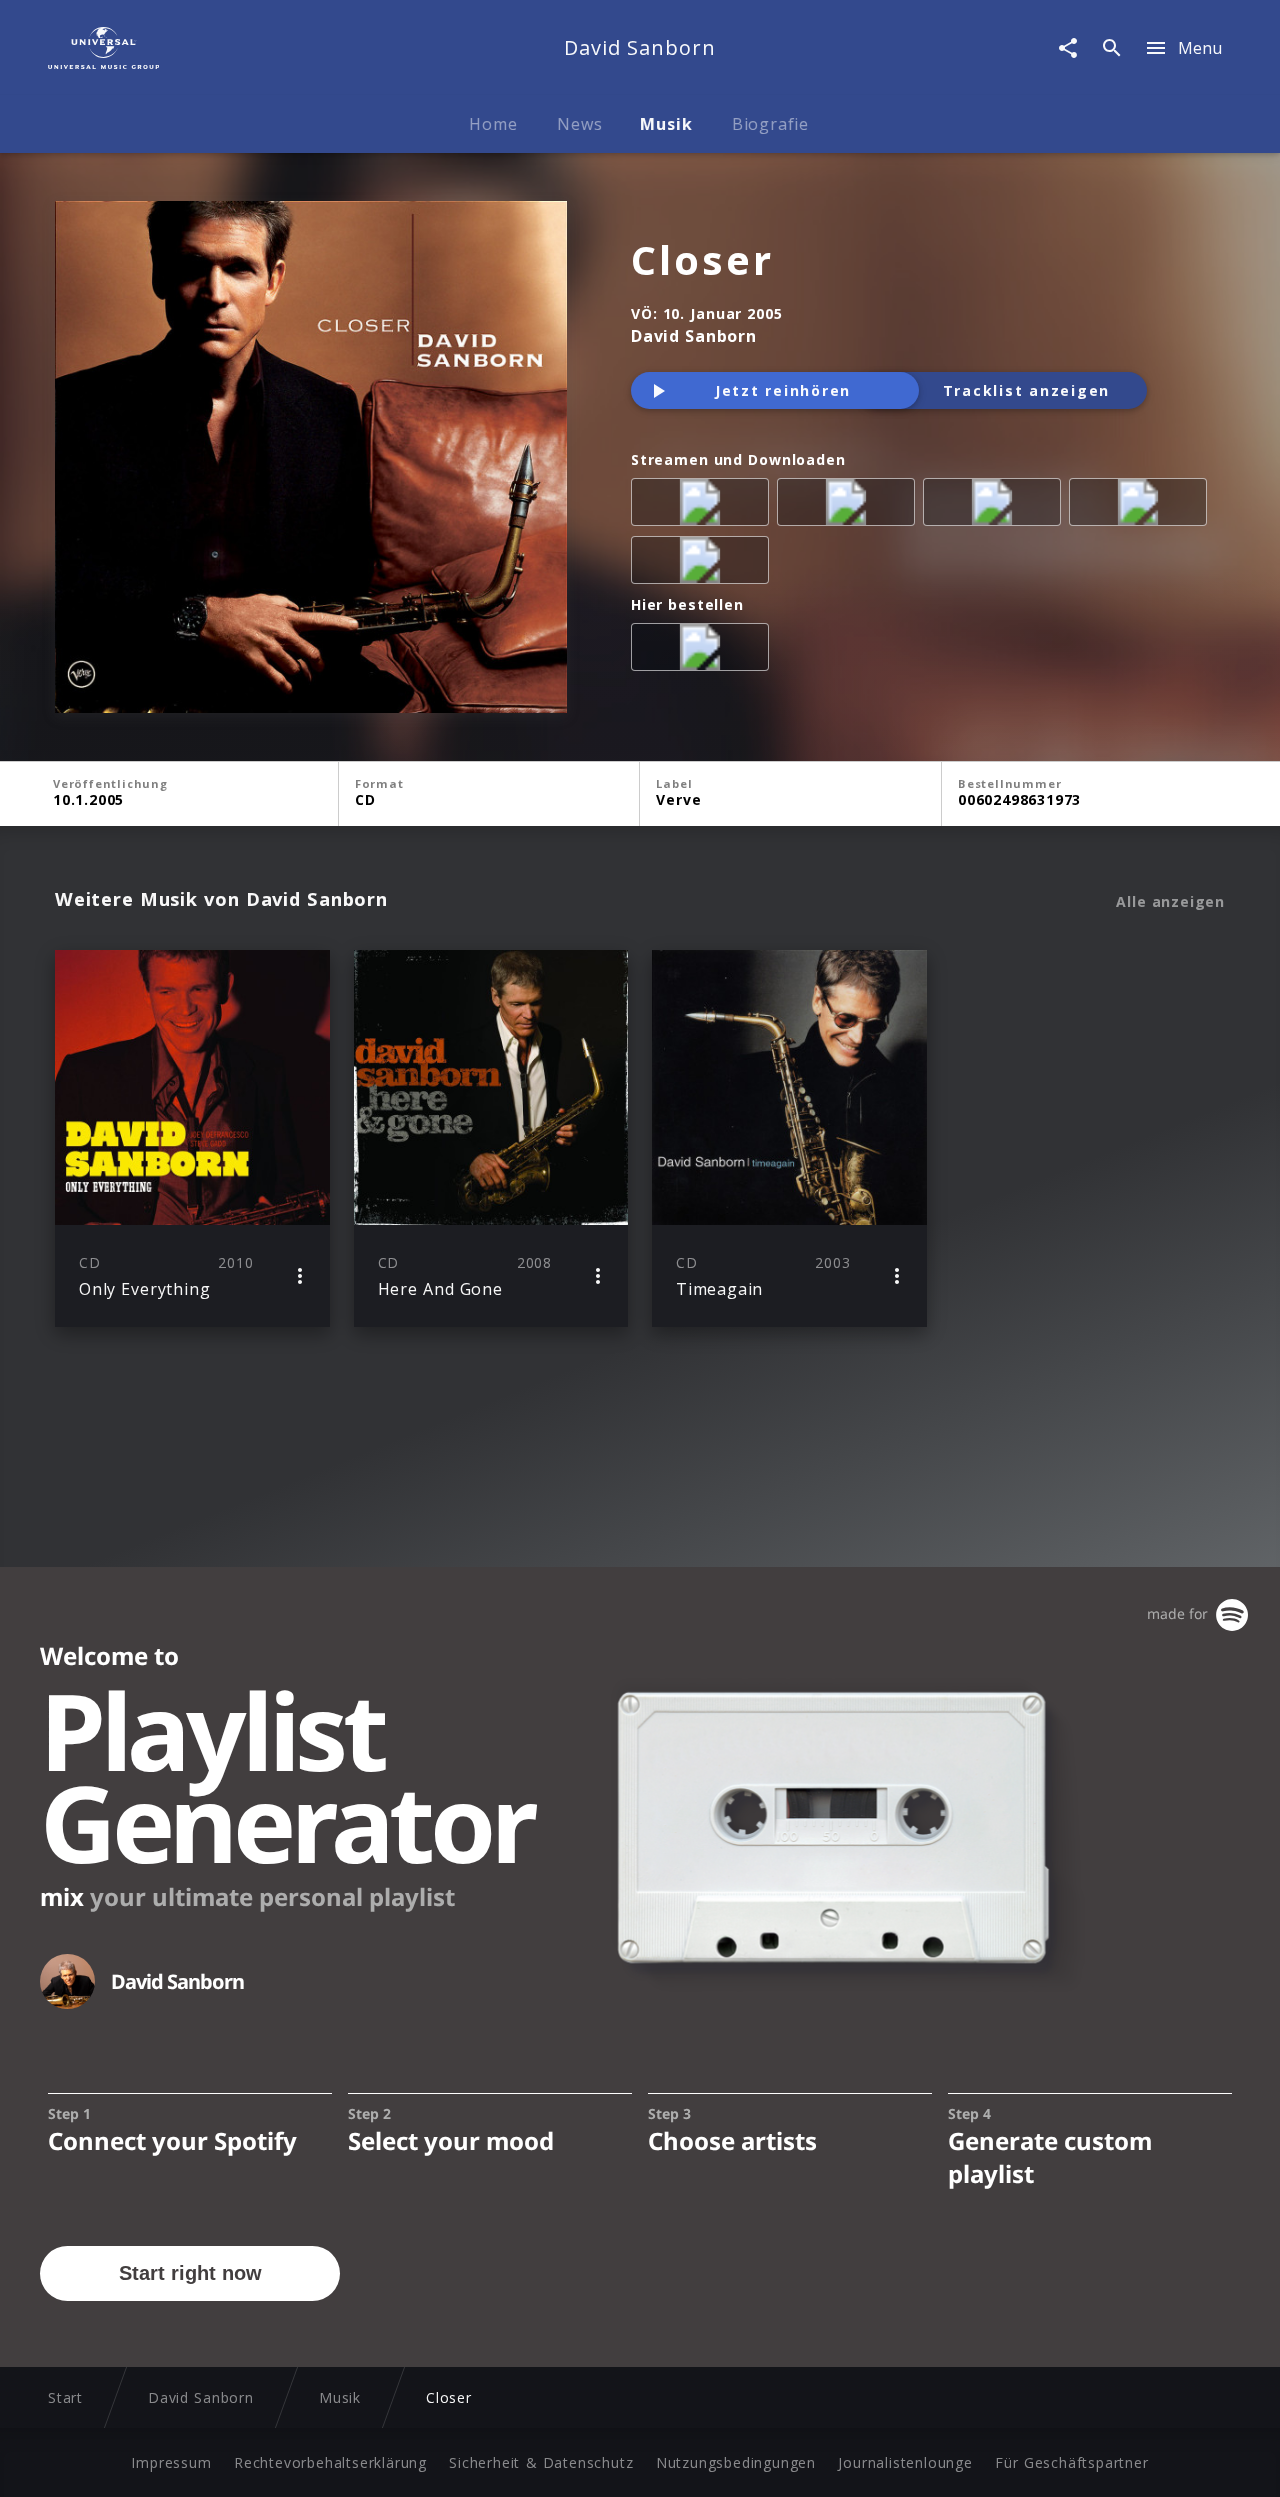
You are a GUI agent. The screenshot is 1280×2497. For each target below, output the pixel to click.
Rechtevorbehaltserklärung (330, 2462)
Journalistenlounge (905, 2462)
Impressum (171, 2462)
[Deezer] (1142, 506)
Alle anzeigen (1170, 902)
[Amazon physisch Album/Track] (704, 651)
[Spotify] (996, 506)
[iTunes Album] (704, 564)
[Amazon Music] (850, 506)
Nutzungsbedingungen (736, 2462)
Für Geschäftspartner (1071, 2462)
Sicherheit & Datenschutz (541, 2462)
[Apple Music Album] (704, 506)
